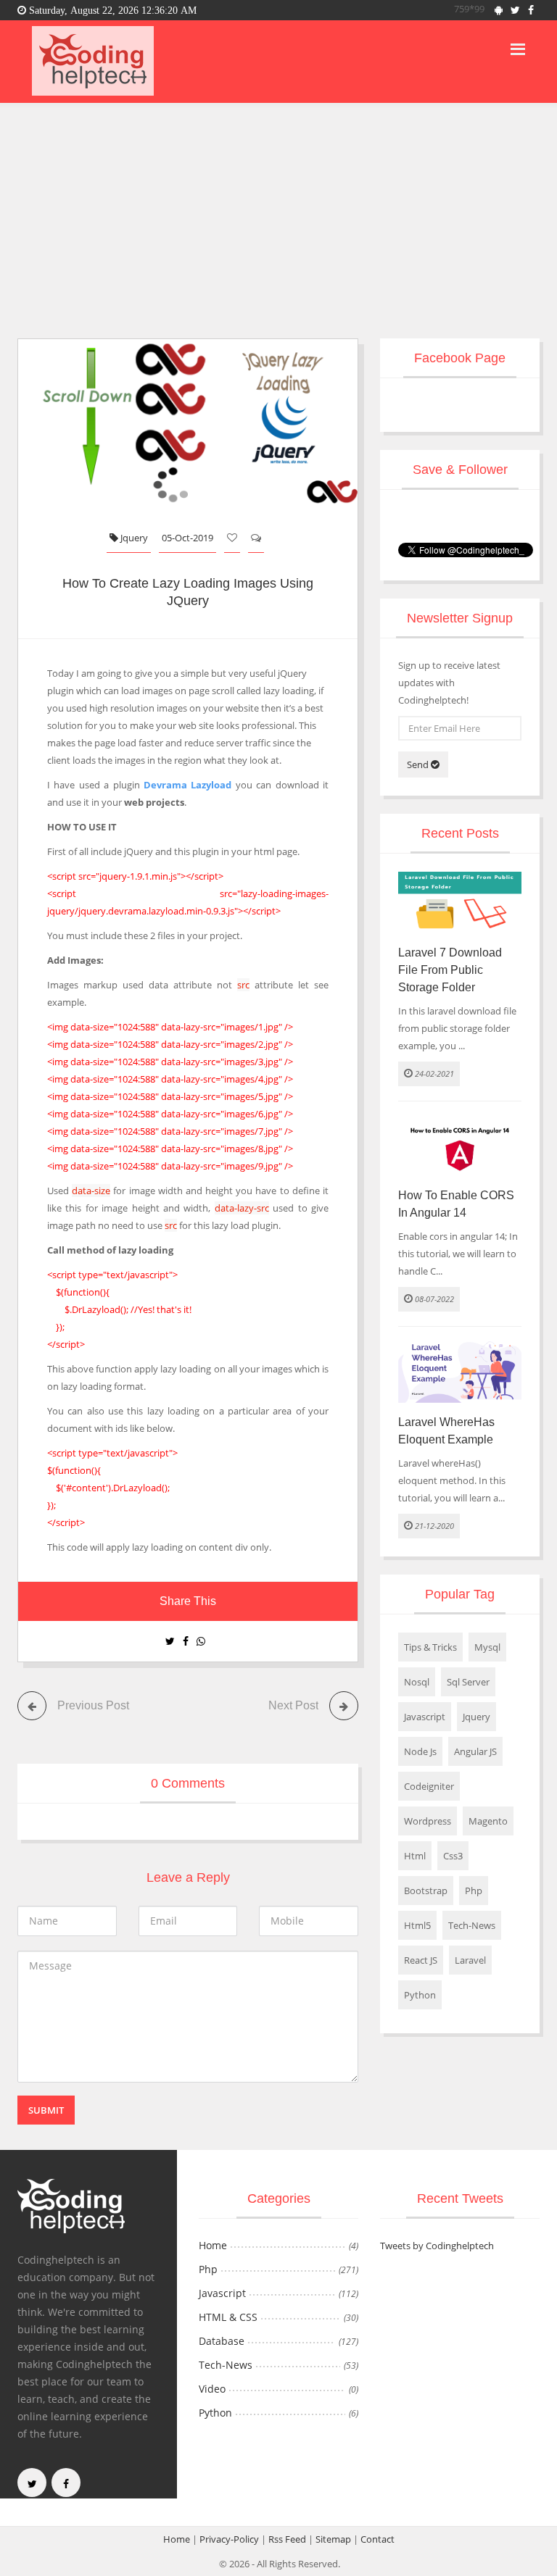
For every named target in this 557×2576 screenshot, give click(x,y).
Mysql (487, 1647)
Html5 (417, 1925)
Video (212, 2389)
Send (419, 764)
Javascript (425, 1717)
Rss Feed (287, 2539)
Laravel (470, 1960)
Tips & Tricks (430, 1647)
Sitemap (333, 2539)
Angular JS (475, 1751)
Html (415, 1856)
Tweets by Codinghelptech (437, 2246)
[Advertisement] (278, 212)
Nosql (417, 1682)
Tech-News (472, 1925)
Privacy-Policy (229, 2539)
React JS (421, 1960)
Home (213, 2245)
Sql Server (468, 1682)
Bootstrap (426, 1891)
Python (420, 1995)
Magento (488, 1821)
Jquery (133, 538)
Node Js (420, 1751)
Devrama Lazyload (187, 785)
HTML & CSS (228, 2317)
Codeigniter (429, 1786)
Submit (46, 2110)
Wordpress (428, 1821)
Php (474, 1891)
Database (222, 2341)
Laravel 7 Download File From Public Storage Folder (450, 970)
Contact (377, 2539)
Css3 (453, 1856)
